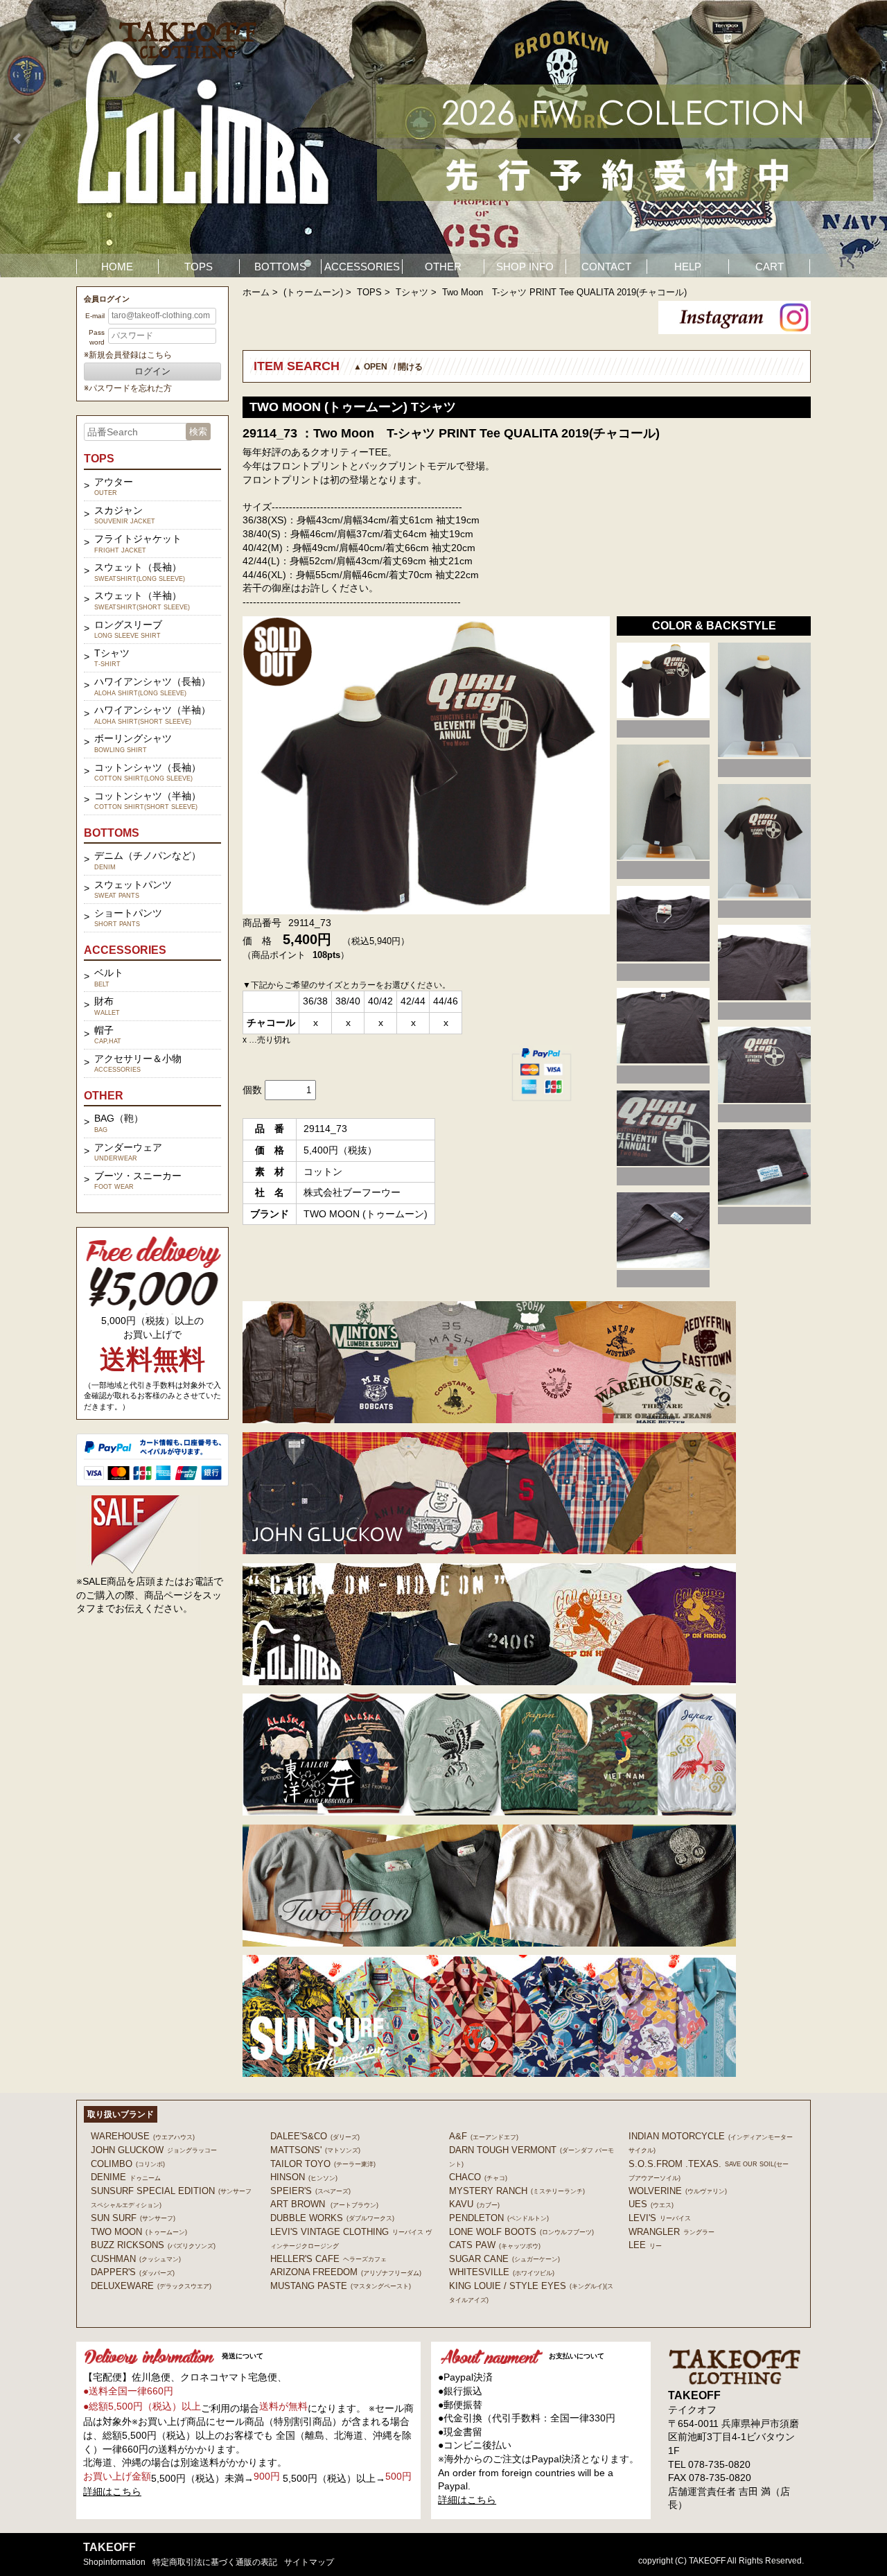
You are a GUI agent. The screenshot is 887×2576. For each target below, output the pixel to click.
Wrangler (671, 2232)
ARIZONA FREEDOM (346, 2272)
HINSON (304, 2177)
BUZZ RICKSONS (153, 2245)
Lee (645, 2245)
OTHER (443, 267)
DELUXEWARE (151, 2286)
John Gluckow (154, 2150)
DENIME (126, 2177)
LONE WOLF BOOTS (521, 2232)
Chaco (478, 2177)
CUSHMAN (136, 2259)
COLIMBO (128, 2164)
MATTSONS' (315, 2150)
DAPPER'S (133, 2272)
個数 (252, 1090)
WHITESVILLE (502, 2272)
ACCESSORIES (362, 267)
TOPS (199, 267)
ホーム (256, 292)
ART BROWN (324, 2204)
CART (770, 267)
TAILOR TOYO (323, 2164)
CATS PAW (495, 2245)
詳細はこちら (112, 2491)
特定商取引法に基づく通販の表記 (215, 2562)
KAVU (474, 2204)
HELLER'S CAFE (328, 2259)
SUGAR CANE (504, 2259)
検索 (198, 432)
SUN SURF (133, 2218)
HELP (688, 267)
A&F (484, 2136)
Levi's (660, 2218)
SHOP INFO (525, 267)
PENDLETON (499, 2218)
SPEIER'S (310, 2191)
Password (97, 337)
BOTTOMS (280, 267)
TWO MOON (139, 2232)
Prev (18, 139)
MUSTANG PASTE (341, 2286)
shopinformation (114, 2562)
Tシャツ (412, 292)
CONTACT (606, 267)
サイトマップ (309, 2562)
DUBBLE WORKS (332, 2218)
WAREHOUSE (143, 2136)
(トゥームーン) (313, 292)
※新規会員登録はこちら (128, 355)
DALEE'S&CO (315, 2136)
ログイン (152, 371)
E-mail (95, 316)
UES (651, 2204)
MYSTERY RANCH (517, 2191)
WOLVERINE (678, 2191)
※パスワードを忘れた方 (128, 388)
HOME (117, 267)
